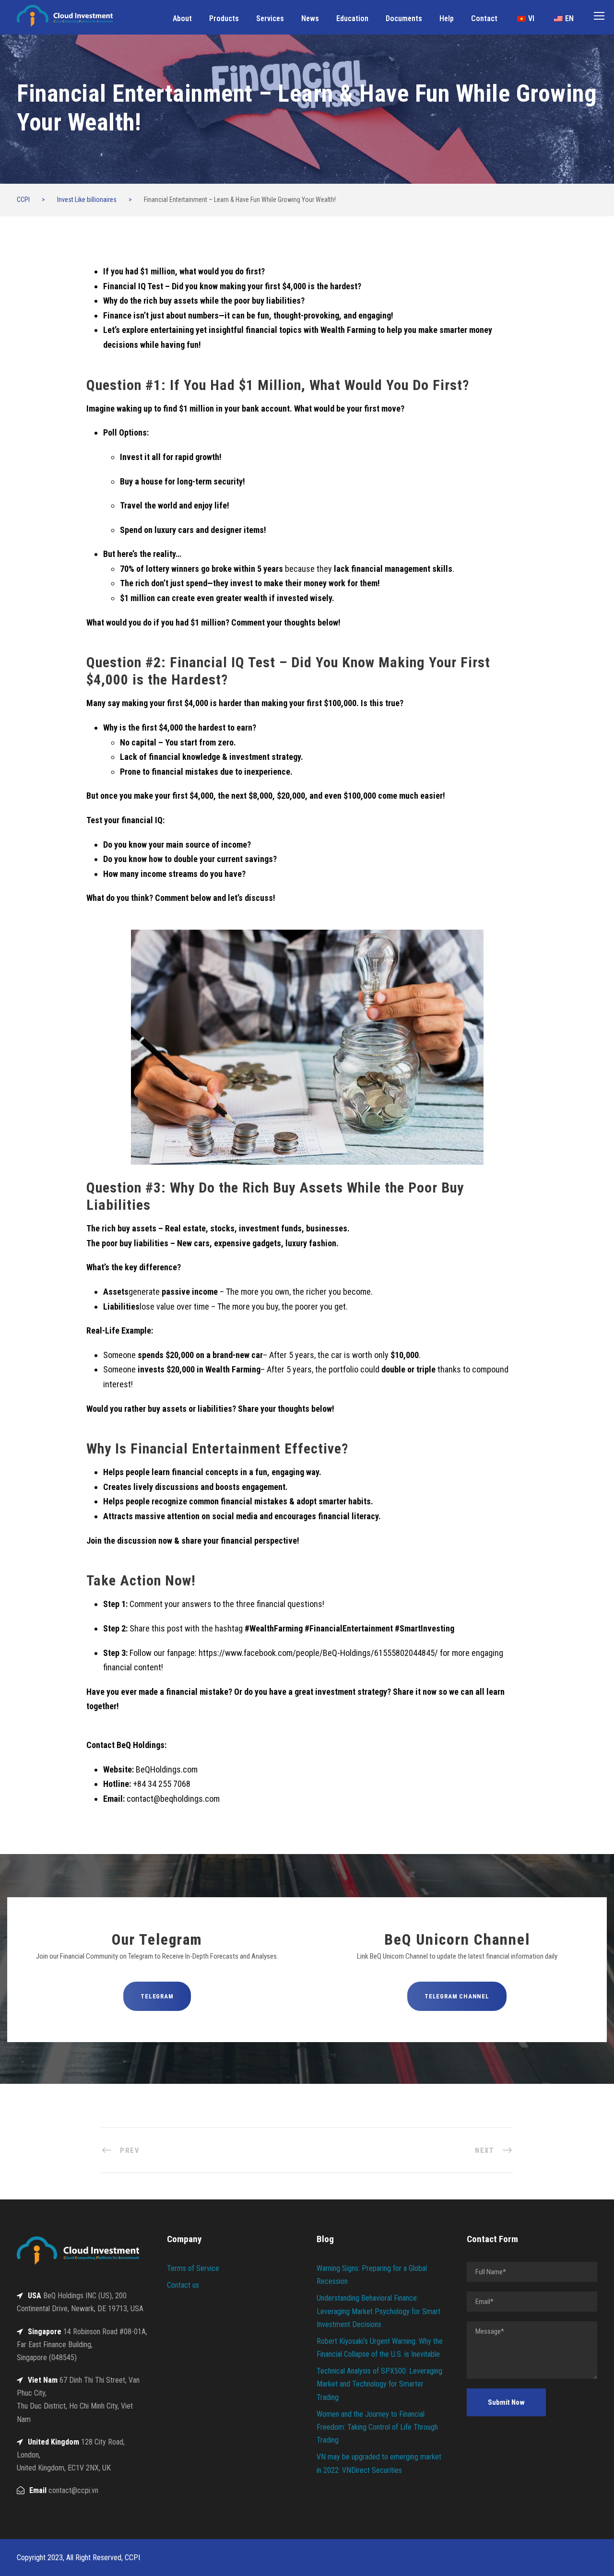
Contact (484, 18)
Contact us (183, 2285)
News (310, 18)
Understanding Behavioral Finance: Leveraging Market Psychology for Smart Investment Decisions (378, 2311)
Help (447, 18)
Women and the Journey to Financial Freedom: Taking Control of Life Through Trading (377, 2427)
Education (352, 18)
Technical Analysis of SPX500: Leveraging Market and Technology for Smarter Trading (379, 2384)
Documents (404, 18)
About (182, 18)
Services (270, 18)
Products (224, 18)
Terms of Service (193, 2268)
